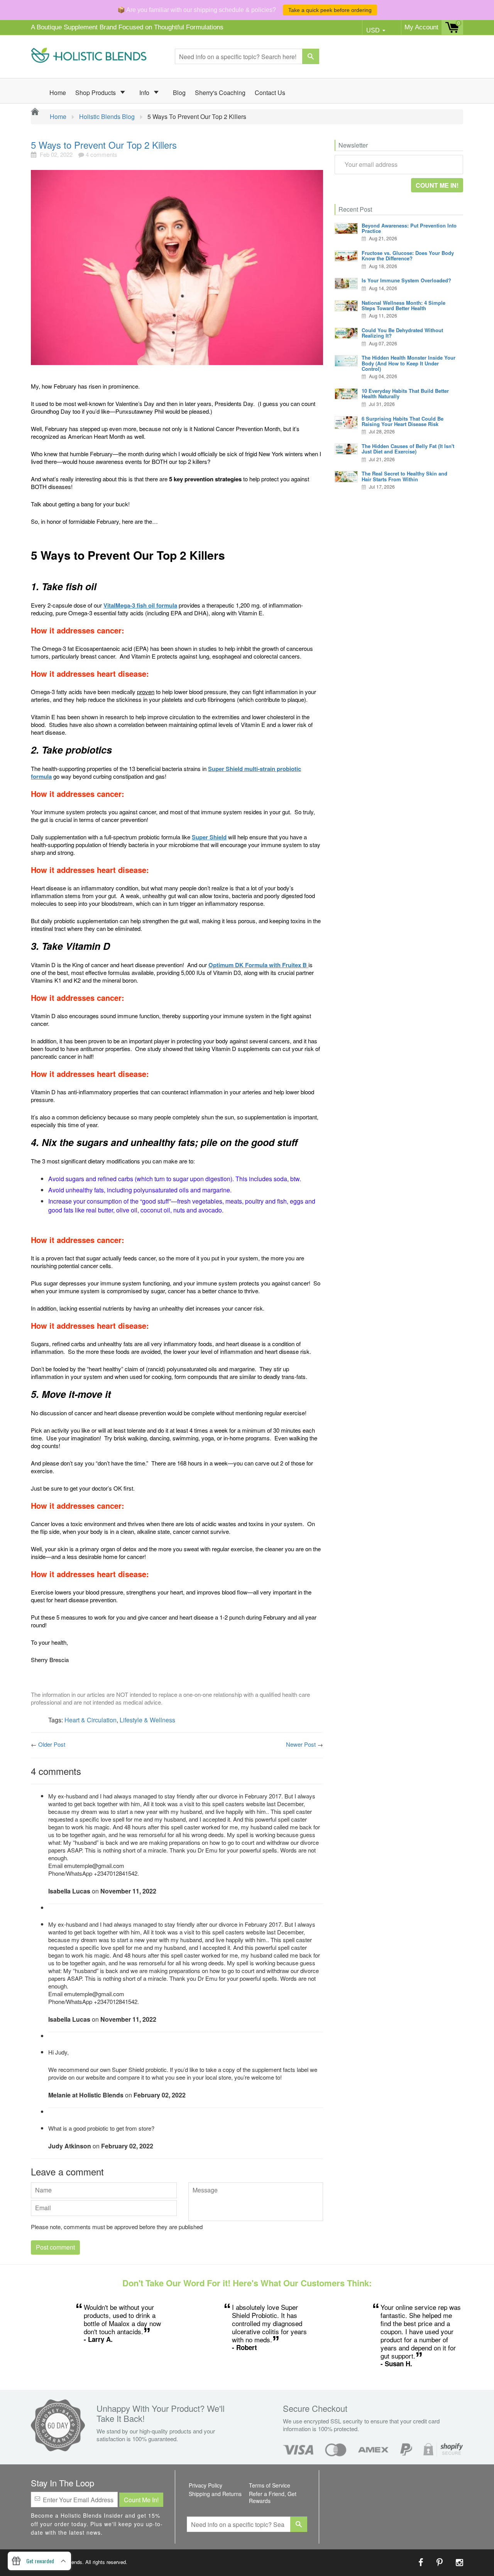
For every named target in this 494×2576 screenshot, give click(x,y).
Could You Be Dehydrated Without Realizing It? (402, 333)
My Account (421, 27)
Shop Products (96, 93)
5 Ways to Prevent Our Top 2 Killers (104, 145)
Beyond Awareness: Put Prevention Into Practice (409, 228)
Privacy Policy (206, 2485)
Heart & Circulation (91, 1720)
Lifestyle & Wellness (147, 1720)
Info (145, 93)
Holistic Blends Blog (107, 117)
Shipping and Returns (215, 2494)
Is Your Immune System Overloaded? (406, 280)
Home (58, 93)
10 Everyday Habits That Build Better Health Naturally (405, 393)
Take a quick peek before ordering (330, 10)
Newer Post (301, 1744)
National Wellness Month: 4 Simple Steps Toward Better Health (403, 305)
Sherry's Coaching (220, 93)
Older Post (52, 1744)
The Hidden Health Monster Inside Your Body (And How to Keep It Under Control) (409, 363)
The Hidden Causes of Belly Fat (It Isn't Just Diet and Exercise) (408, 449)
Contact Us (270, 93)
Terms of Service (270, 2485)
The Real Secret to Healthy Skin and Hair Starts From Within (404, 476)
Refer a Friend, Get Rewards (273, 2497)
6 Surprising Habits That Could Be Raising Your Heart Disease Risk (403, 421)
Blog (179, 93)
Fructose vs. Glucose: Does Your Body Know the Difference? (408, 256)
